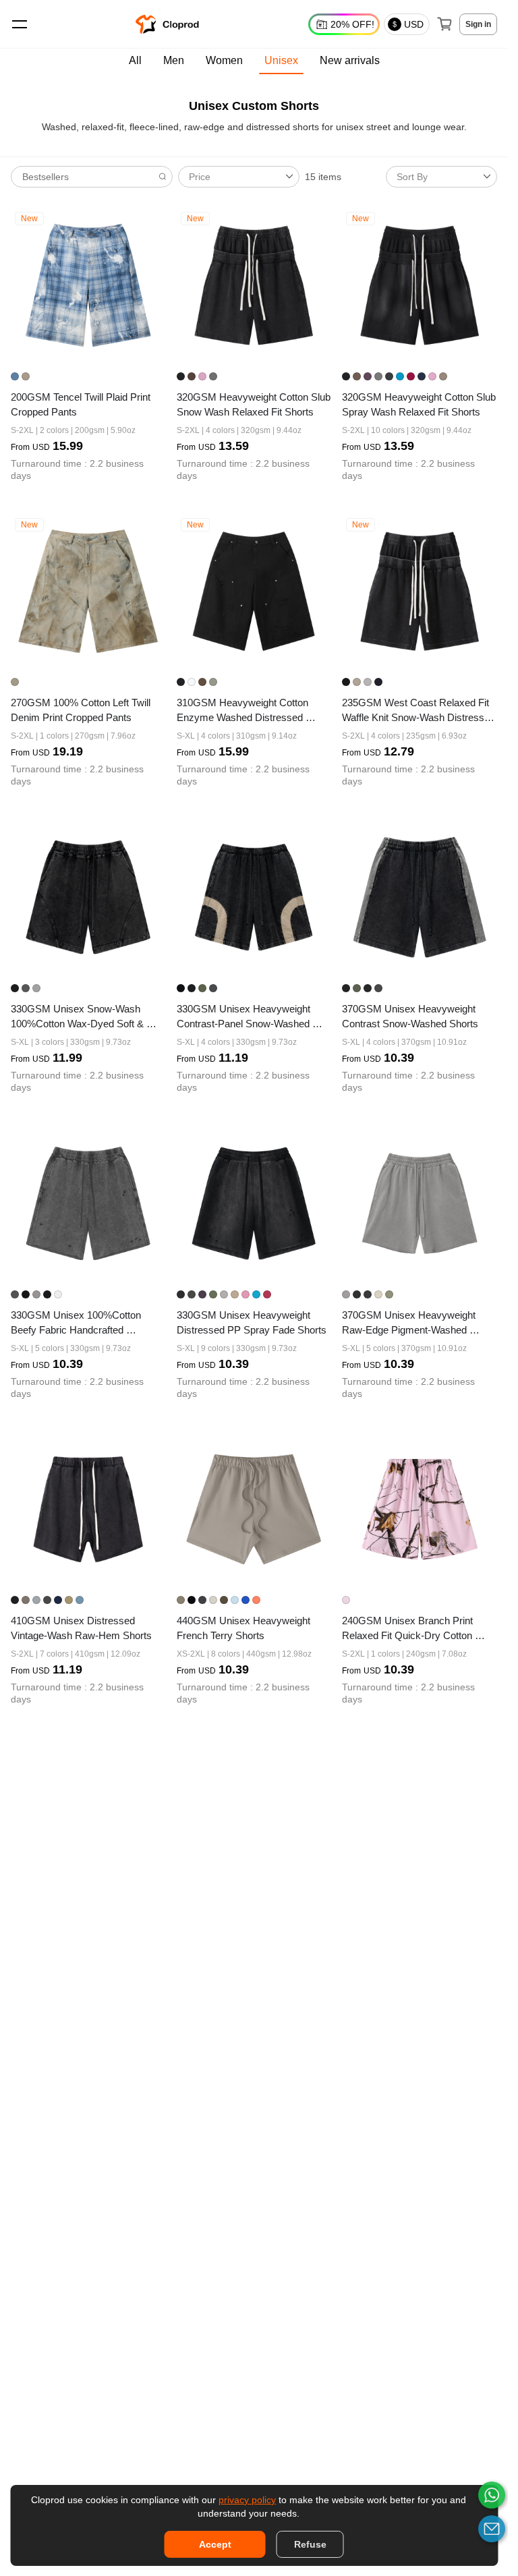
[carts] (444, 24)
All (135, 60)
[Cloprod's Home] (169, 24)
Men (174, 60)
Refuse (310, 2544)
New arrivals (350, 60)
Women (224, 60)
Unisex (281, 60)
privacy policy (247, 2500)
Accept (215, 2544)
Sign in (478, 24)
